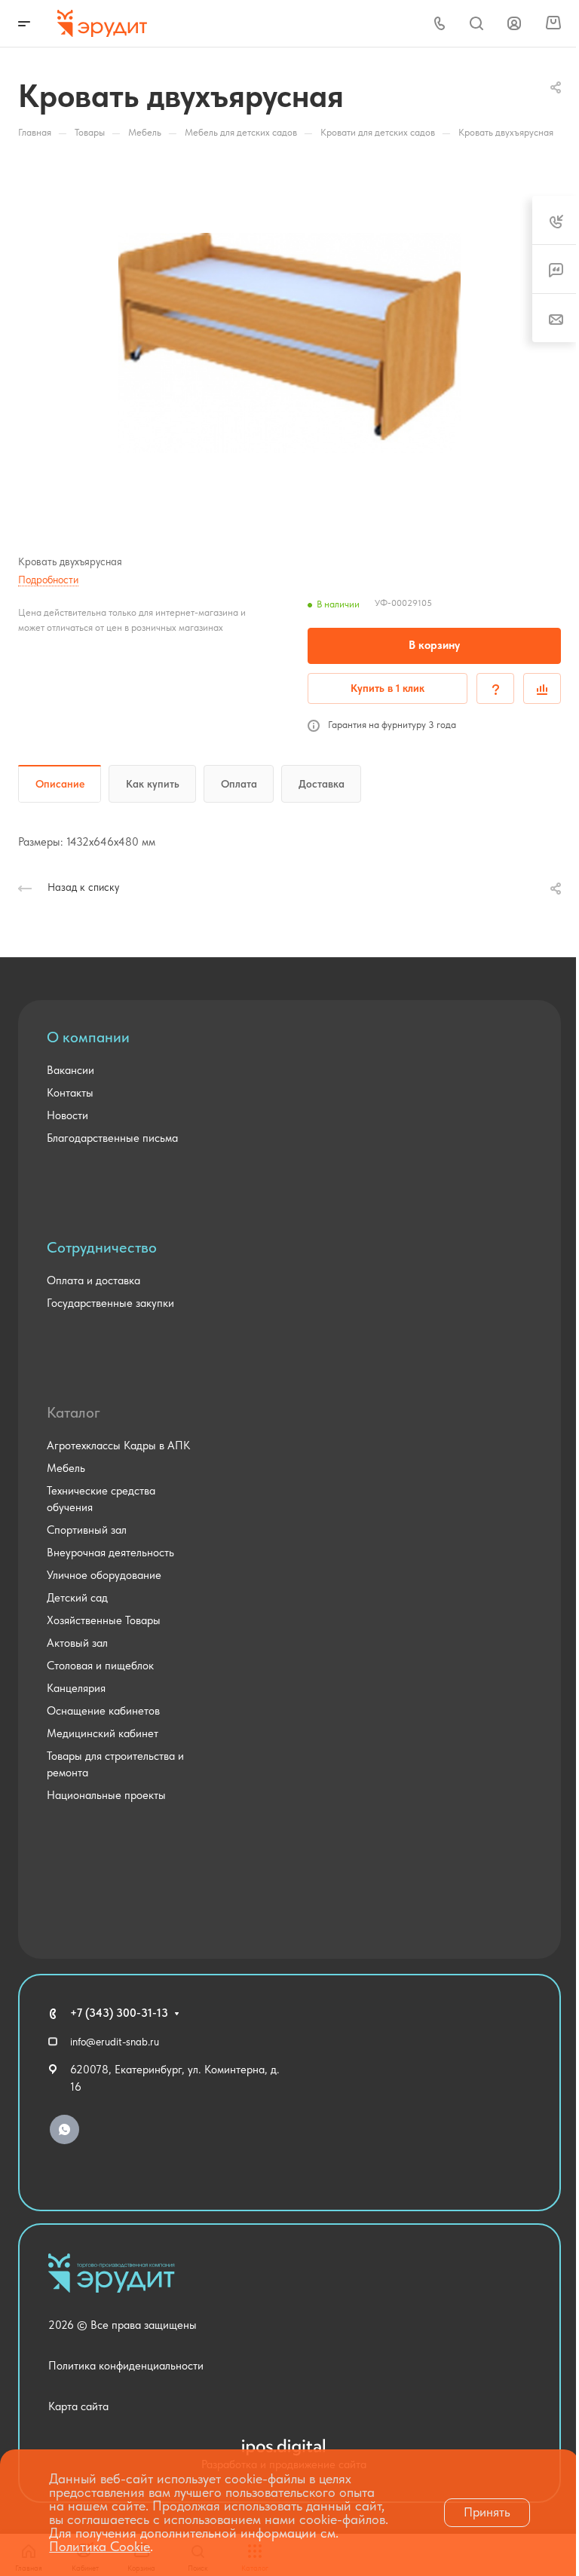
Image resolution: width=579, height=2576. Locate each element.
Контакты (70, 1093)
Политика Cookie (100, 2546)
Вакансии (70, 1070)
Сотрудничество (102, 1247)
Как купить (153, 784)
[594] (289, 343)
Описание (60, 784)
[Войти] (514, 24)
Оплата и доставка (93, 1280)
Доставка (322, 784)
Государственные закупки (110, 1303)
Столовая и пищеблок (100, 1666)
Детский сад (77, 1598)
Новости (67, 1115)
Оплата (239, 784)
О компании (88, 1037)
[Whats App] (64, 2129)
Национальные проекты (106, 1795)
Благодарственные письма (112, 1138)
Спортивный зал (87, 1530)
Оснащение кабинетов (103, 1711)
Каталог (74, 1412)
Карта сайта (78, 2406)
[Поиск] (476, 24)
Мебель (66, 1468)
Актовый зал (77, 1643)
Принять (487, 2512)
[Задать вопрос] (495, 688)
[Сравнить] (542, 688)
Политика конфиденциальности (126, 2366)
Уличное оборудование (104, 1575)
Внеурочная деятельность (110, 1553)
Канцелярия (76, 1688)
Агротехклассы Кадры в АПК (118, 1446)
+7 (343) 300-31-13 (119, 2013)
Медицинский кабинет (103, 1733)
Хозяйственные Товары (104, 1620)
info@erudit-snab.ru (115, 2042)
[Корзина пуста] (553, 23)
